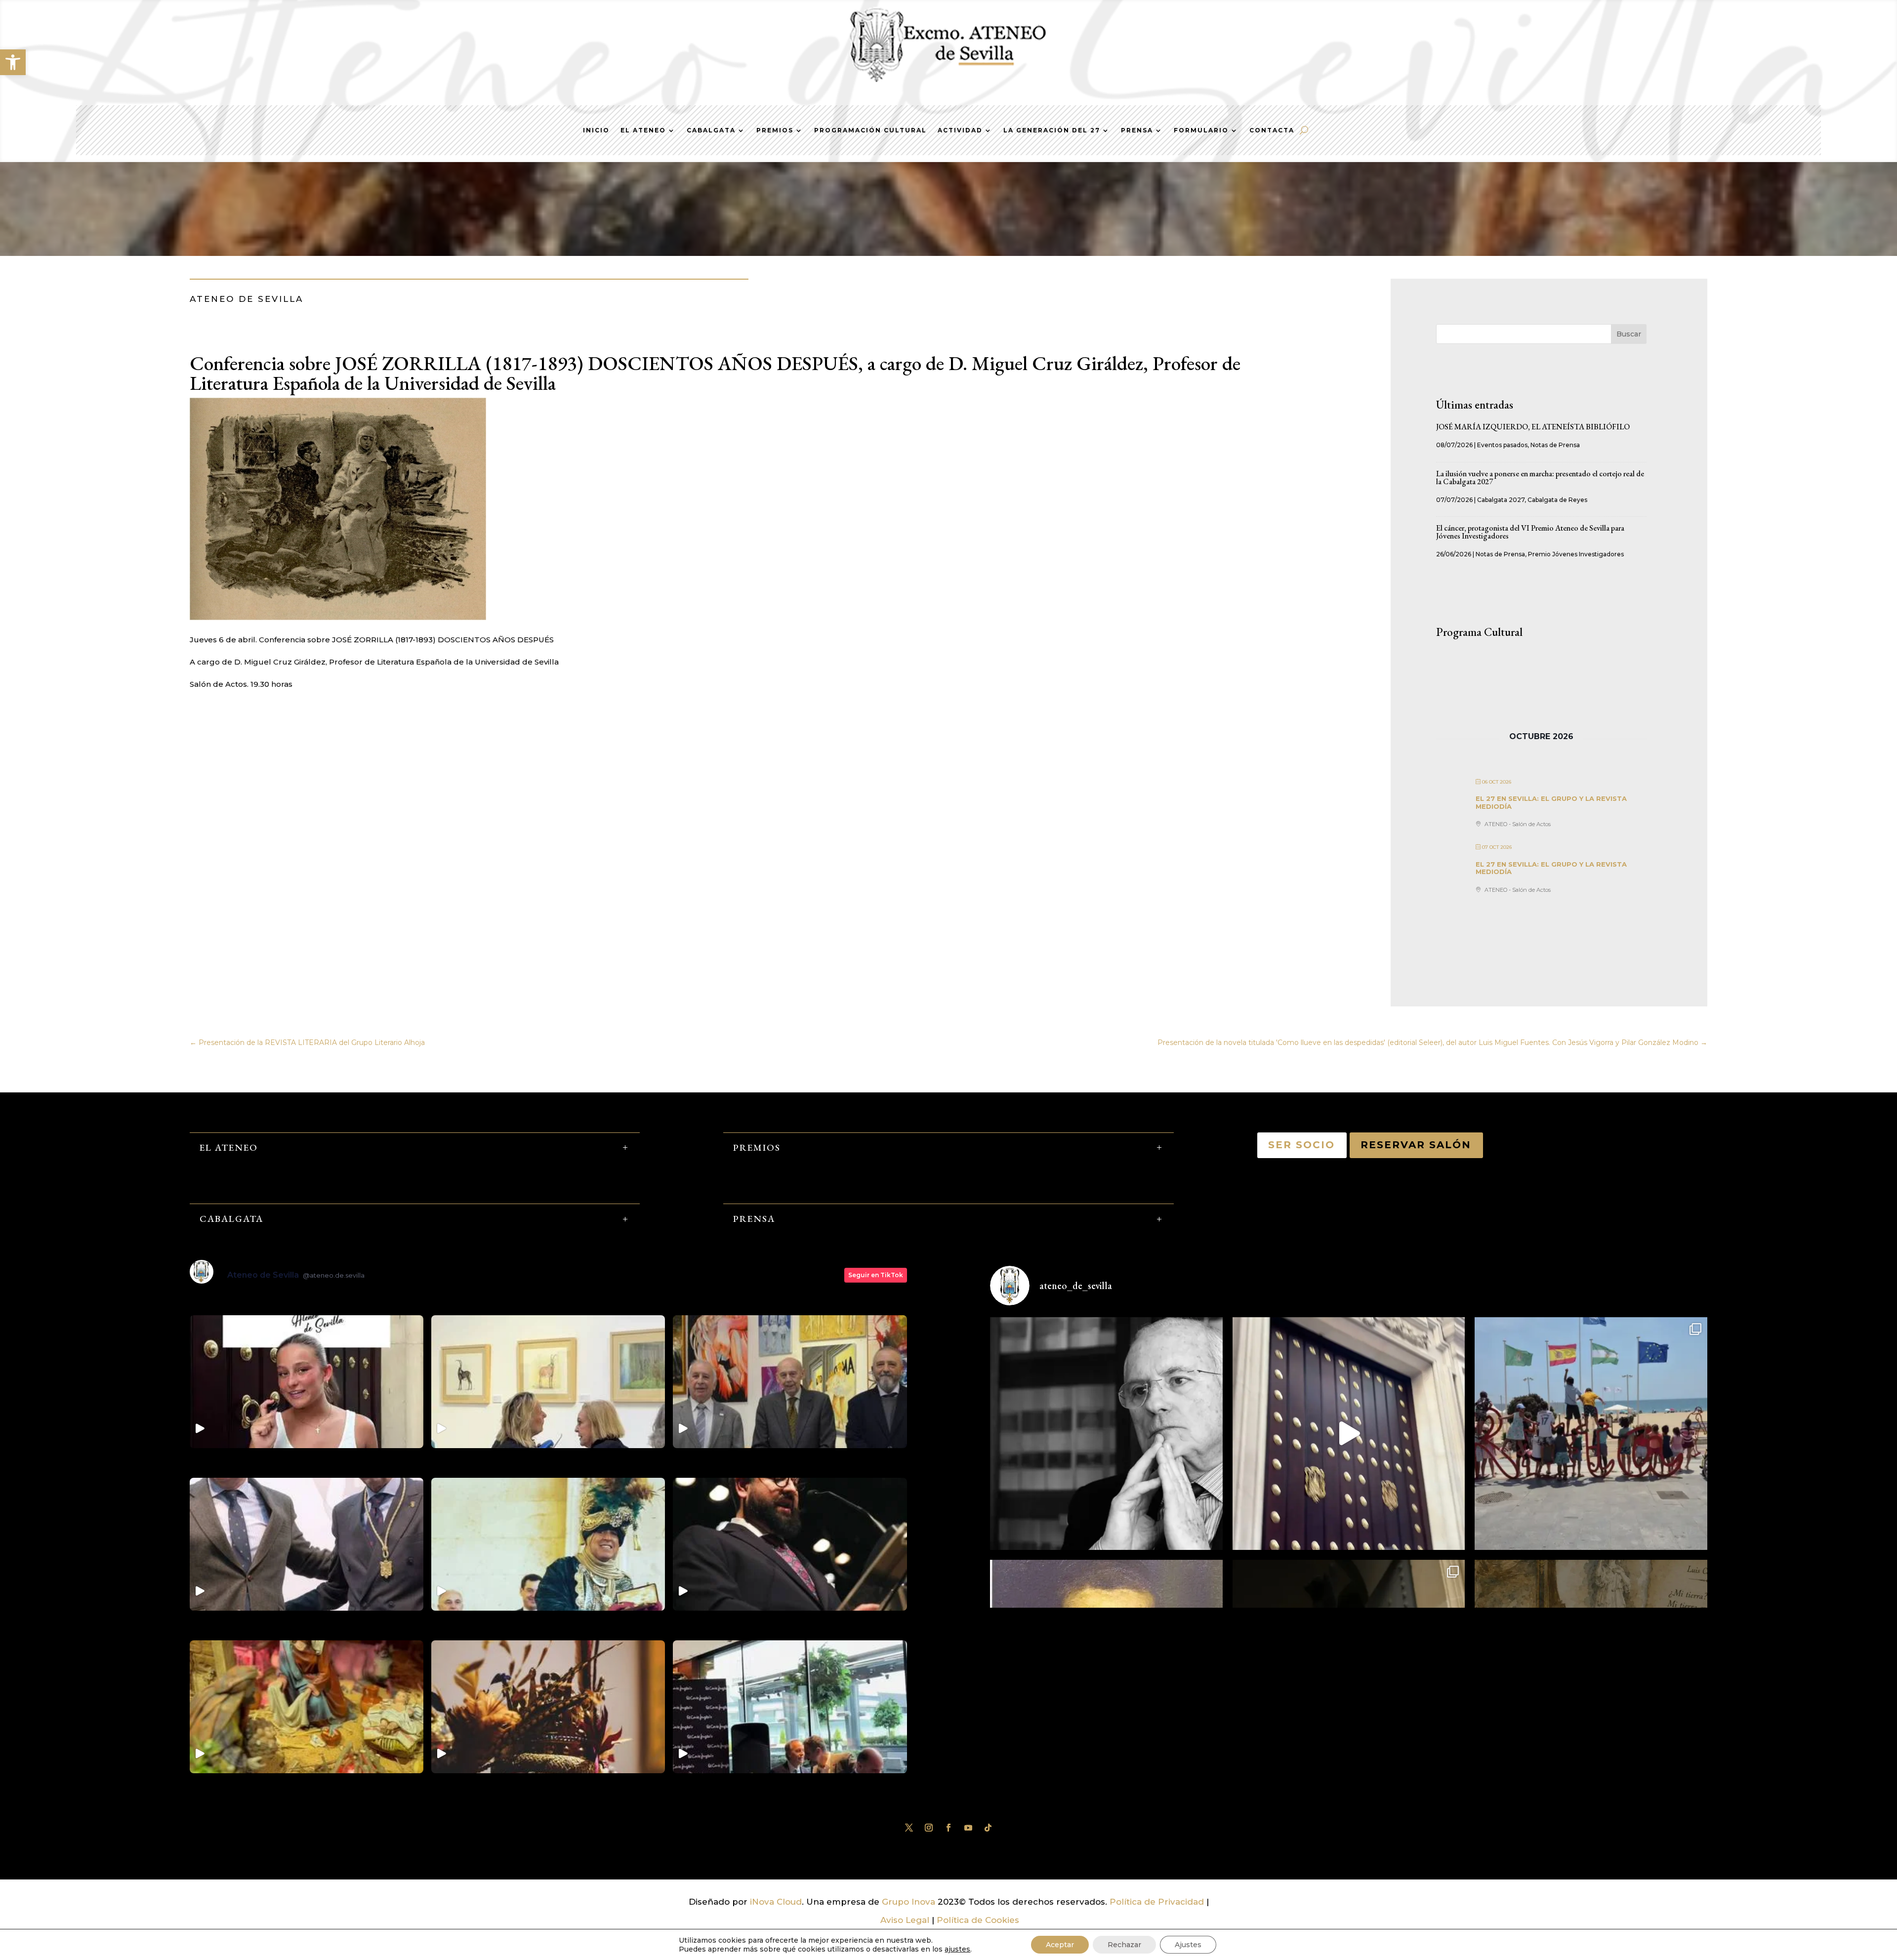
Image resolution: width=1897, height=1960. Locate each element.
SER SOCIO (1302, 1145)
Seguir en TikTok (876, 1275)
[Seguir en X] (909, 1828)
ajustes (957, 1949)
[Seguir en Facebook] (948, 1828)
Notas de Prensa (1555, 445)
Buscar (1629, 334)
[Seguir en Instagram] (929, 1828)
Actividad (960, 130)
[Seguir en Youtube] (968, 1828)
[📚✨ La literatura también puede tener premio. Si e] (1349, 1434)
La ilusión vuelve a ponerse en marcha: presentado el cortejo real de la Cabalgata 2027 (1540, 478)
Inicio (596, 130)
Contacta (1272, 130)
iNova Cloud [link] (776, 1902)
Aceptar (1060, 1945)
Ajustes (1188, 1945)
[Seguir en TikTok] (988, 1828)
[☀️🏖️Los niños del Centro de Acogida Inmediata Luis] (1591, 1434)
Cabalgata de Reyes (1557, 500)
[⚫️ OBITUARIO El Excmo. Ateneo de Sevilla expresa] (1106, 1434)
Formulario (1201, 130)
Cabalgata (711, 130)
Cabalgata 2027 (1501, 500)
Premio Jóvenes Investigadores (1576, 554)
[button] (13, 62)
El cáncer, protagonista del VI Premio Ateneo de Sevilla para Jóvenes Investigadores (1530, 532)
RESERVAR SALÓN (1416, 1145)
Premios (775, 130)
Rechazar (1124, 1945)
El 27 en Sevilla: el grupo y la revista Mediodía (1551, 802)
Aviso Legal (905, 1920)
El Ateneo (643, 130)
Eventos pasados (1502, 445)
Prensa (1137, 130)
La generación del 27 (1052, 130)
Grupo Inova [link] (910, 1902)
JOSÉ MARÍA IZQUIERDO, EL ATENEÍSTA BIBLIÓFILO (1533, 427)
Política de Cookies (978, 1920)
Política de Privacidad (1157, 1902)
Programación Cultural (870, 130)
